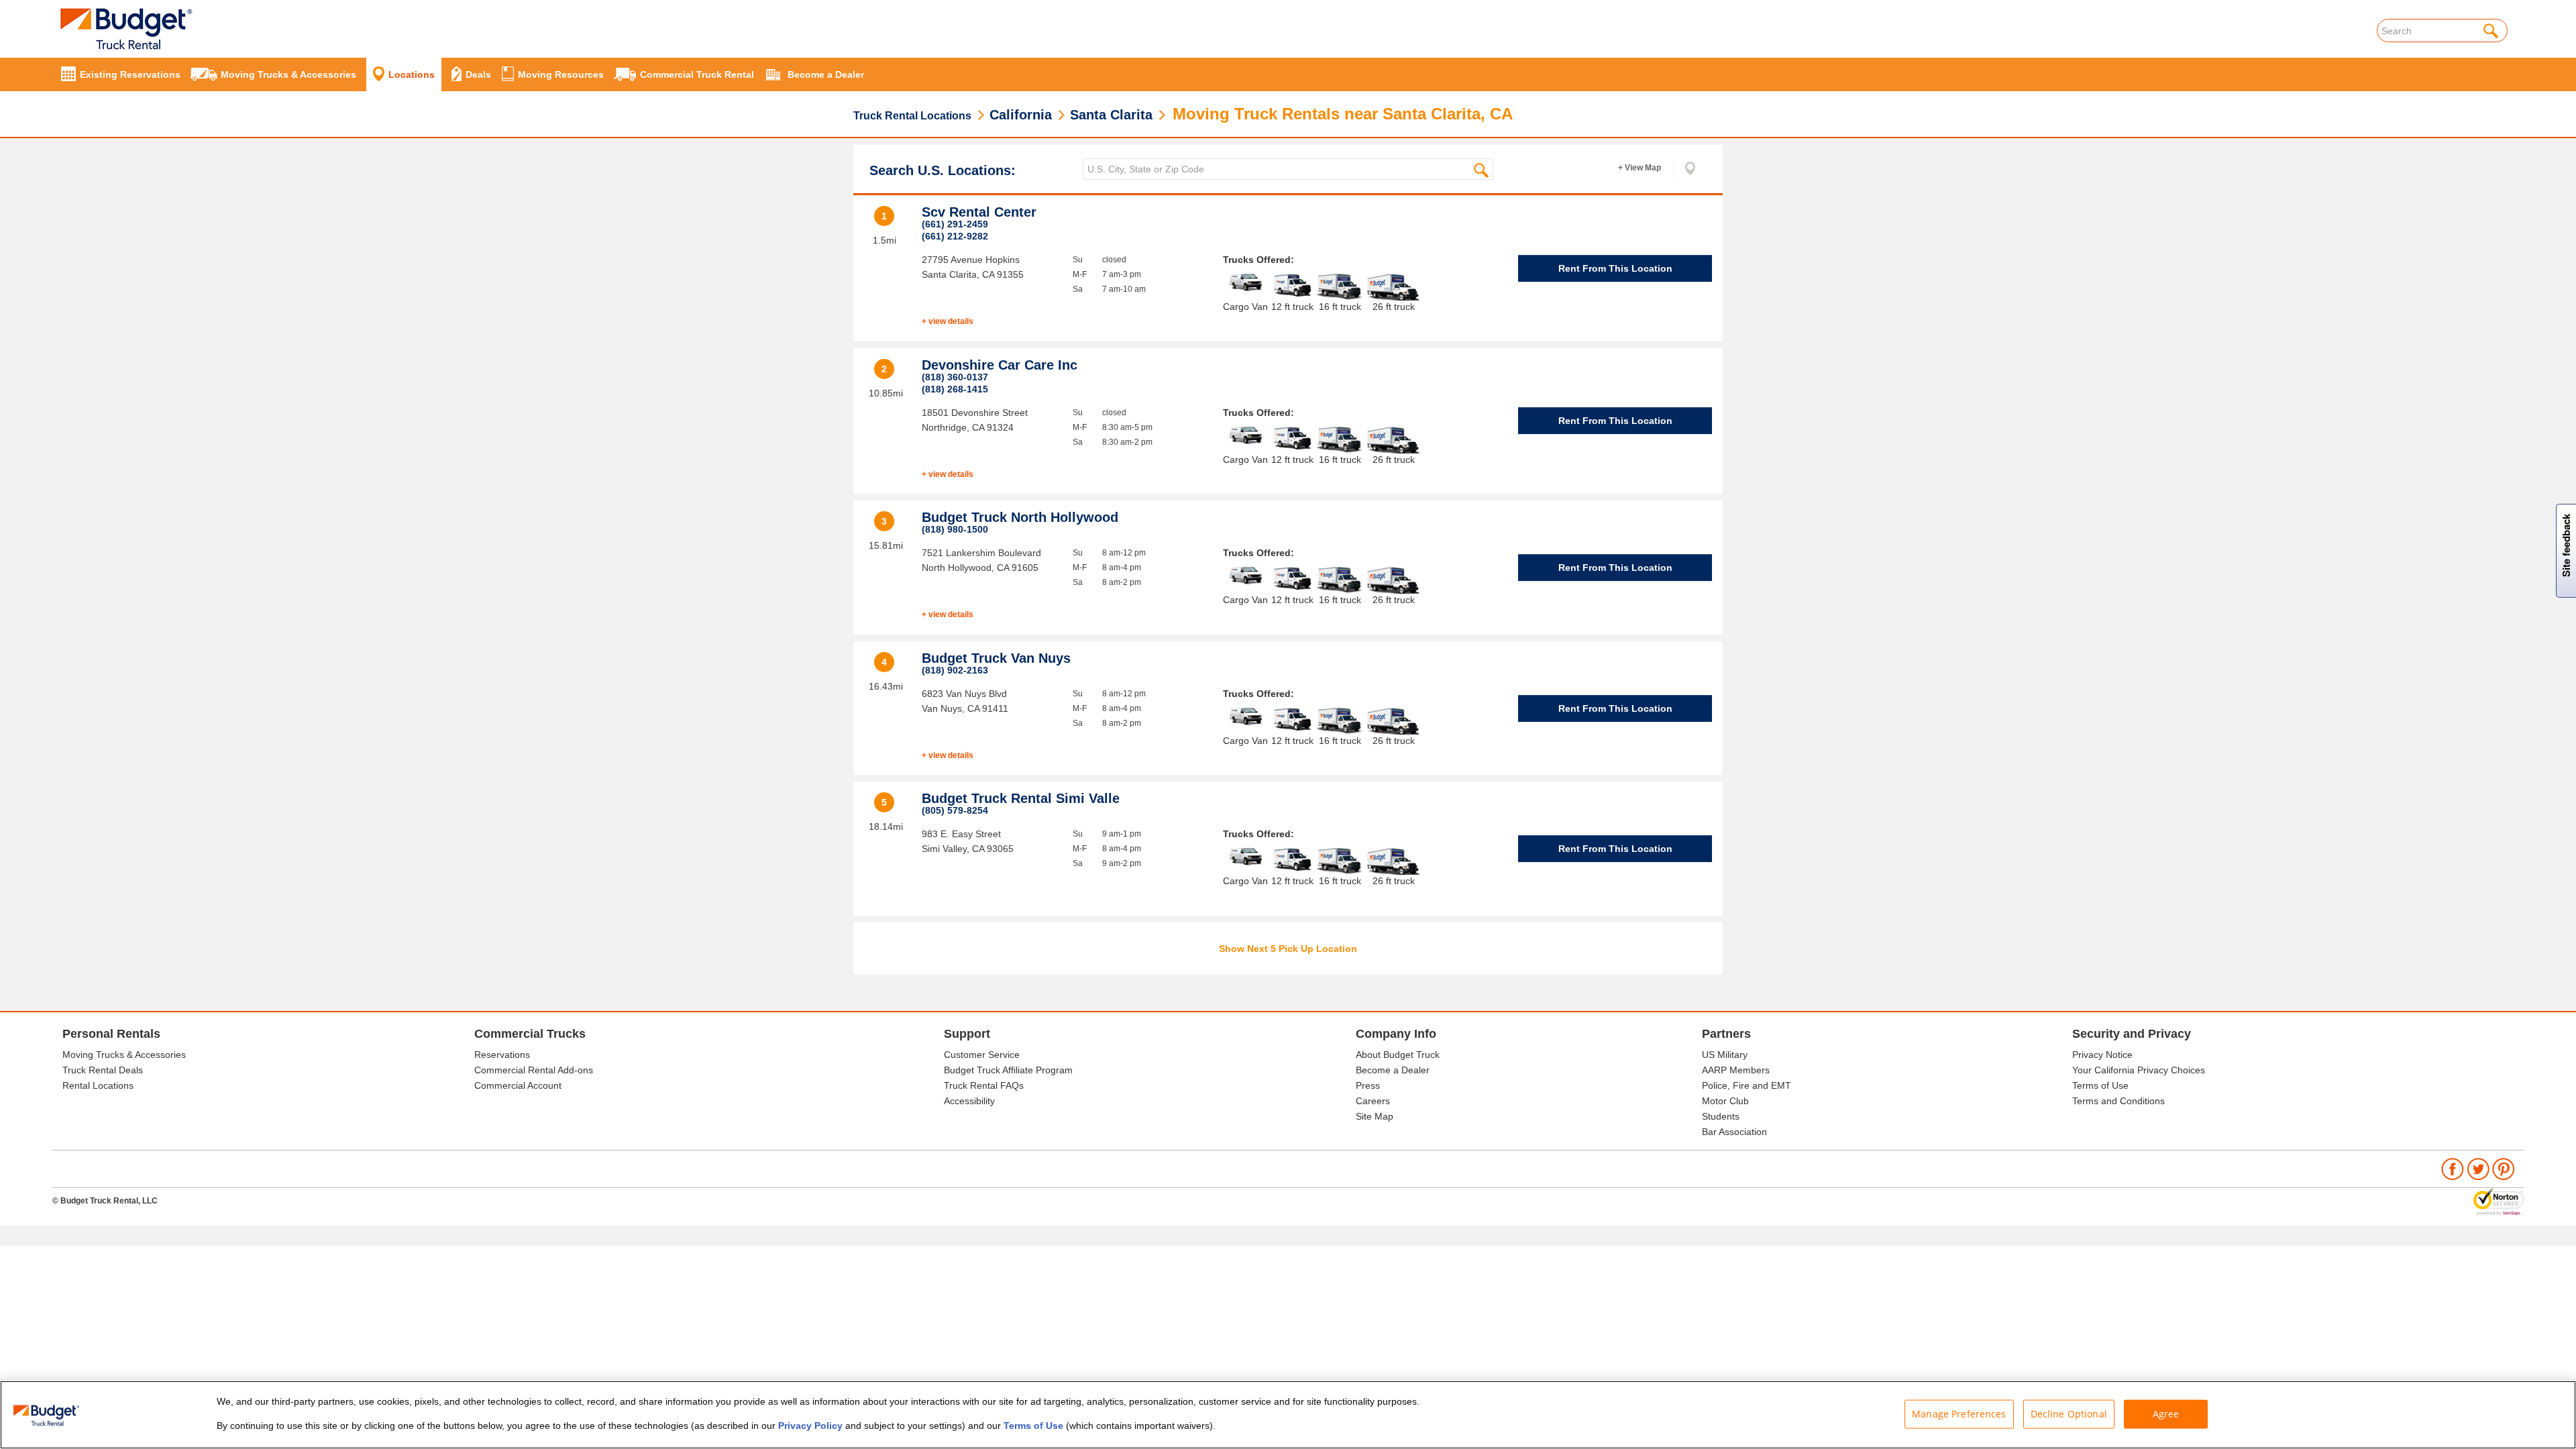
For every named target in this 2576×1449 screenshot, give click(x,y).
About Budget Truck (1398, 1055)
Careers (1373, 1101)
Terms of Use (2100, 1085)
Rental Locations (98, 1085)
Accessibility (969, 1101)
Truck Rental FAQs (984, 1085)
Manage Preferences (1959, 1414)
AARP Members (1736, 1070)
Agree (2166, 1414)
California (1021, 115)
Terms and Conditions (2118, 1101)
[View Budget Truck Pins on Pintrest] (2504, 1169)
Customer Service (982, 1055)
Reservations (502, 1055)
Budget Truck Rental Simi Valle (1021, 798)
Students (1721, 1116)
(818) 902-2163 (955, 670)
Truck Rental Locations (912, 116)
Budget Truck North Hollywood (1020, 517)
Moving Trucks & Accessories (124, 1055)
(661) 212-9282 (955, 236)
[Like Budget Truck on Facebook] (2453, 1169)
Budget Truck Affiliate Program (1008, 1070)
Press (1368, 1085)
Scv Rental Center (979, 212)
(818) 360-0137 (955, 377)
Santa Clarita (1111, 115)
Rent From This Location (1615, 268)
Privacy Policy (810, 1426)
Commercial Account (518, 1085)
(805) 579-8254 (955, 810)
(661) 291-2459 (955, 224)
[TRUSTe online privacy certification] (2499, 1201)
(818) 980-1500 (955, 529)
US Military (1725, 1055)
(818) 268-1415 (955, 389)
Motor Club (1725, 1101)
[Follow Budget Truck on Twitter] (2478, 1169)
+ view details (948, 321)
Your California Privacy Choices (2139, 1070)
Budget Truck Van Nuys (996, 658)
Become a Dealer (1393, 1070)
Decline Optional (2069, 1414)
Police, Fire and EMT (1747, 1085)
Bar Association (1734, 1132)
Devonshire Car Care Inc (1000, 365)
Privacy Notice (2102, 1055)
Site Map (1375, 1116)
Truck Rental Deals (103, 1070)
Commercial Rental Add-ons (534, 1070)
